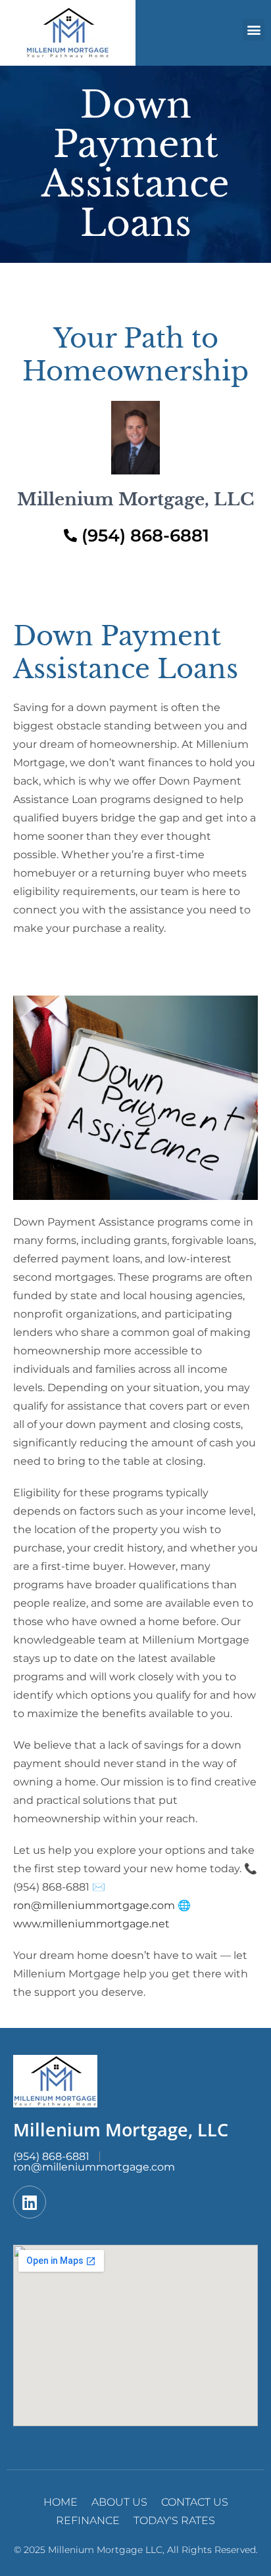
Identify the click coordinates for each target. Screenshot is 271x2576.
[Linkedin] (30, 2202)
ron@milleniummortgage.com (94, 1905)
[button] (254, 30)
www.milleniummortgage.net (91, 1924)
